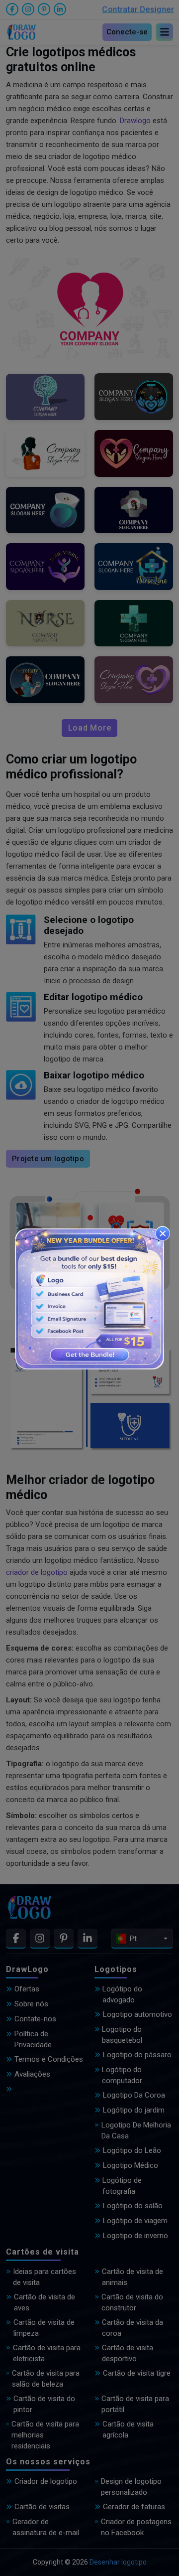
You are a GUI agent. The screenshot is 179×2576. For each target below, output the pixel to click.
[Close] (163, 1233)
